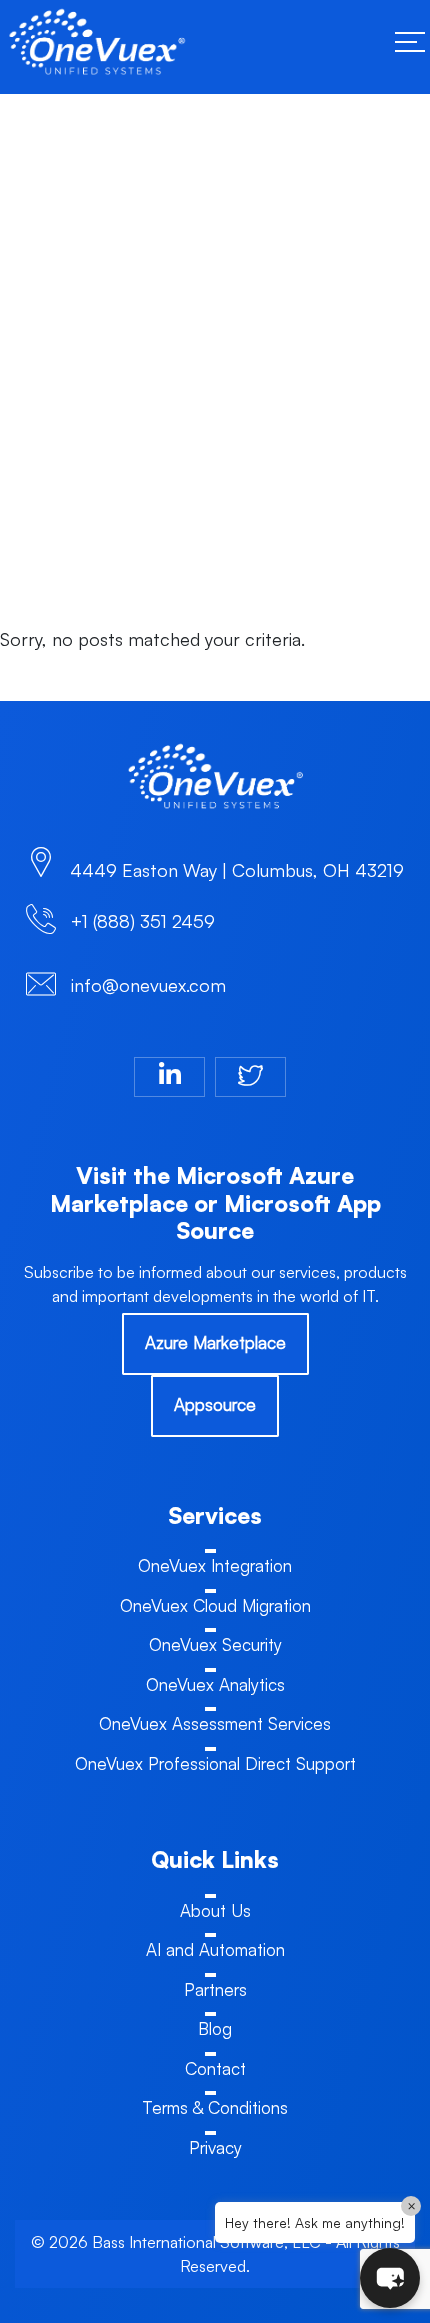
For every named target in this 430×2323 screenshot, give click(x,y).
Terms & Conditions (215, 2107)
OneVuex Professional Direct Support (215, 1763)
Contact (215, 2068)
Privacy (215, 2147)
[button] (390, 2278)
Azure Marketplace (215, 1342)
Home (36, 342)
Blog (215, 2028)
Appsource (215, 1404)
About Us (215, 1910)
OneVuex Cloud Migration (215, 1605)
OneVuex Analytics (215, 1684)
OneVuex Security (215, 1644)
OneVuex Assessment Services (215, 1723)
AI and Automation (215, 1949)
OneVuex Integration (215, 1565)
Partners (215, 1989)
